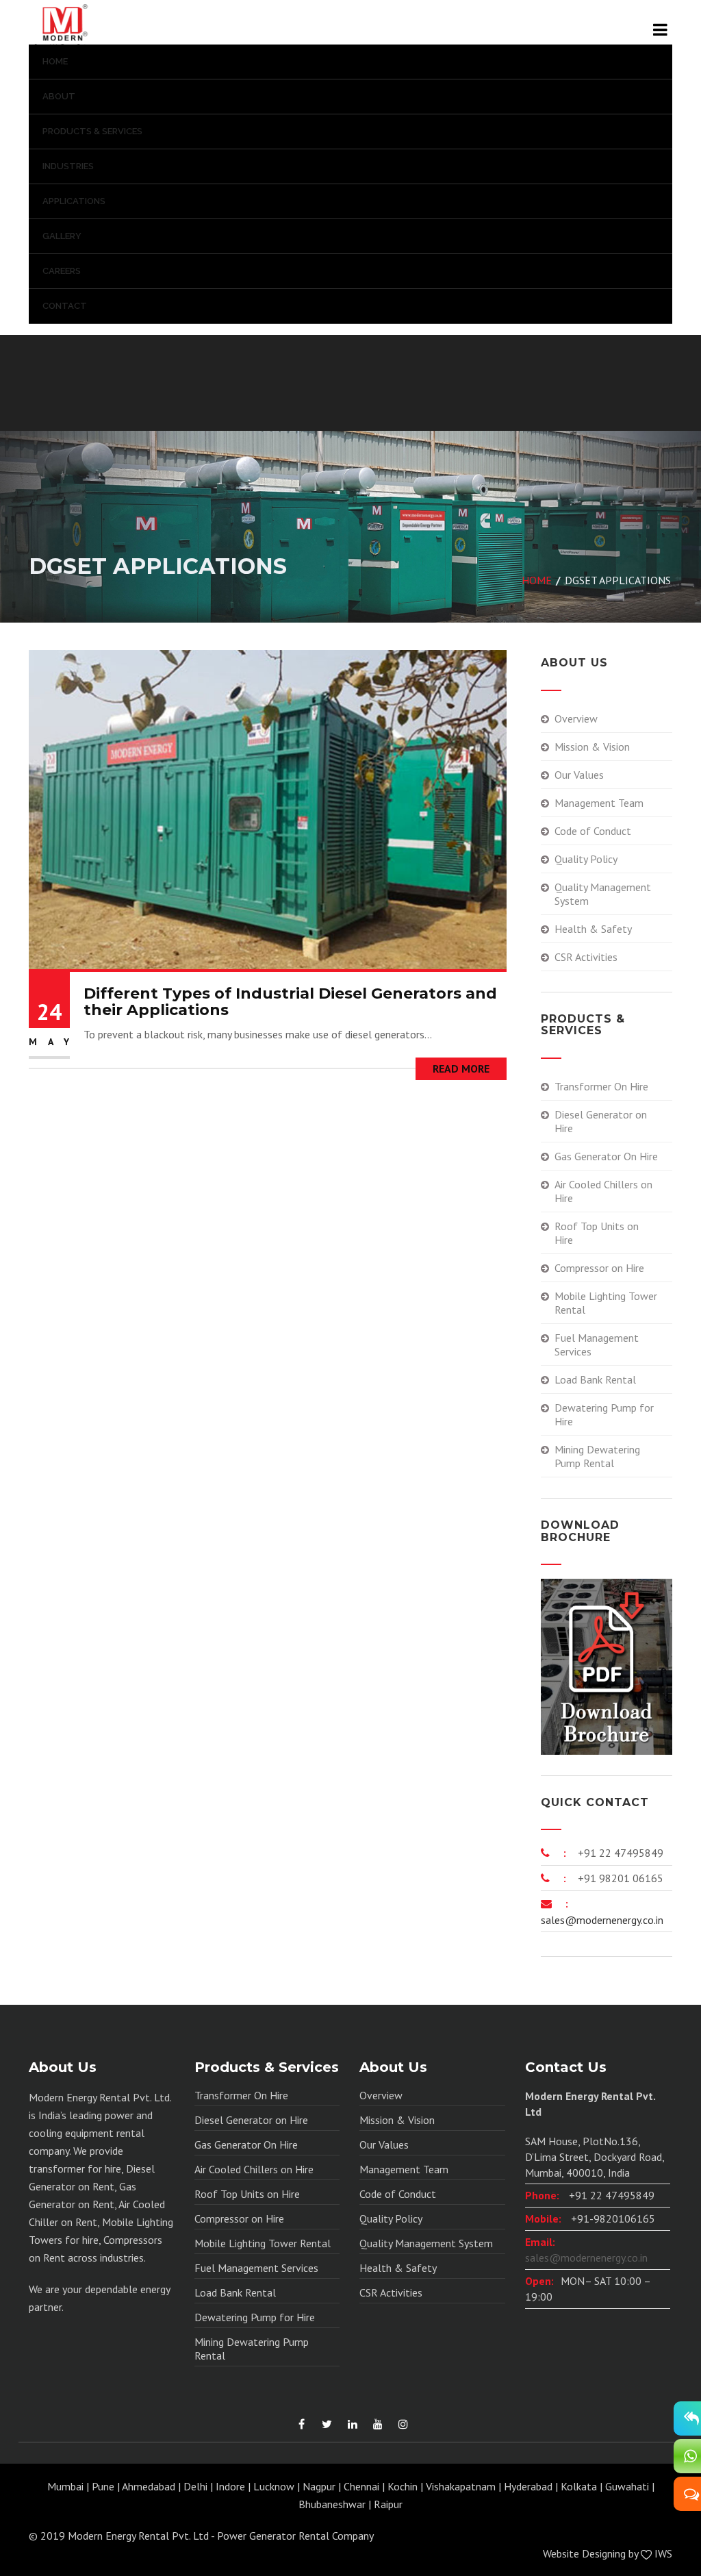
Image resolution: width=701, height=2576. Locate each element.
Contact (65, 306)
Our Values (579, 775)
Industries (68, 166)
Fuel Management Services (597, 1345)
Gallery (62, 236)
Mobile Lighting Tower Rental (606, 1303)
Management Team (599, 803)
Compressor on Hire (599, 1268)
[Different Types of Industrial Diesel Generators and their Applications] (268, 808)
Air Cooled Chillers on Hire (603, 1191)
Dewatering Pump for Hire (604, 1414)
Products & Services (92, 131)
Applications (74, 201)
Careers (62, 271)
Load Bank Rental (595, 1379)
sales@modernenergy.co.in (602, 1920)
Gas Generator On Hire (606, 1156)
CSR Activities (586, 957)
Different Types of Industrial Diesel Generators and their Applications (290, 1002)
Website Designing (584, 2553)
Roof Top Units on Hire (597, 1233)
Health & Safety (593, 929)
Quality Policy (586, 859)
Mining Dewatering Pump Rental (597, 1456)
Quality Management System (603, 894)
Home (55, 61)
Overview (576, 718)
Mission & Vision (592, 747)
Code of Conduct (593, 831)
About (59, 96)
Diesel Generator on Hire (601, 1121)
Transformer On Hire (601, 1086)
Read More (461, 1068)
